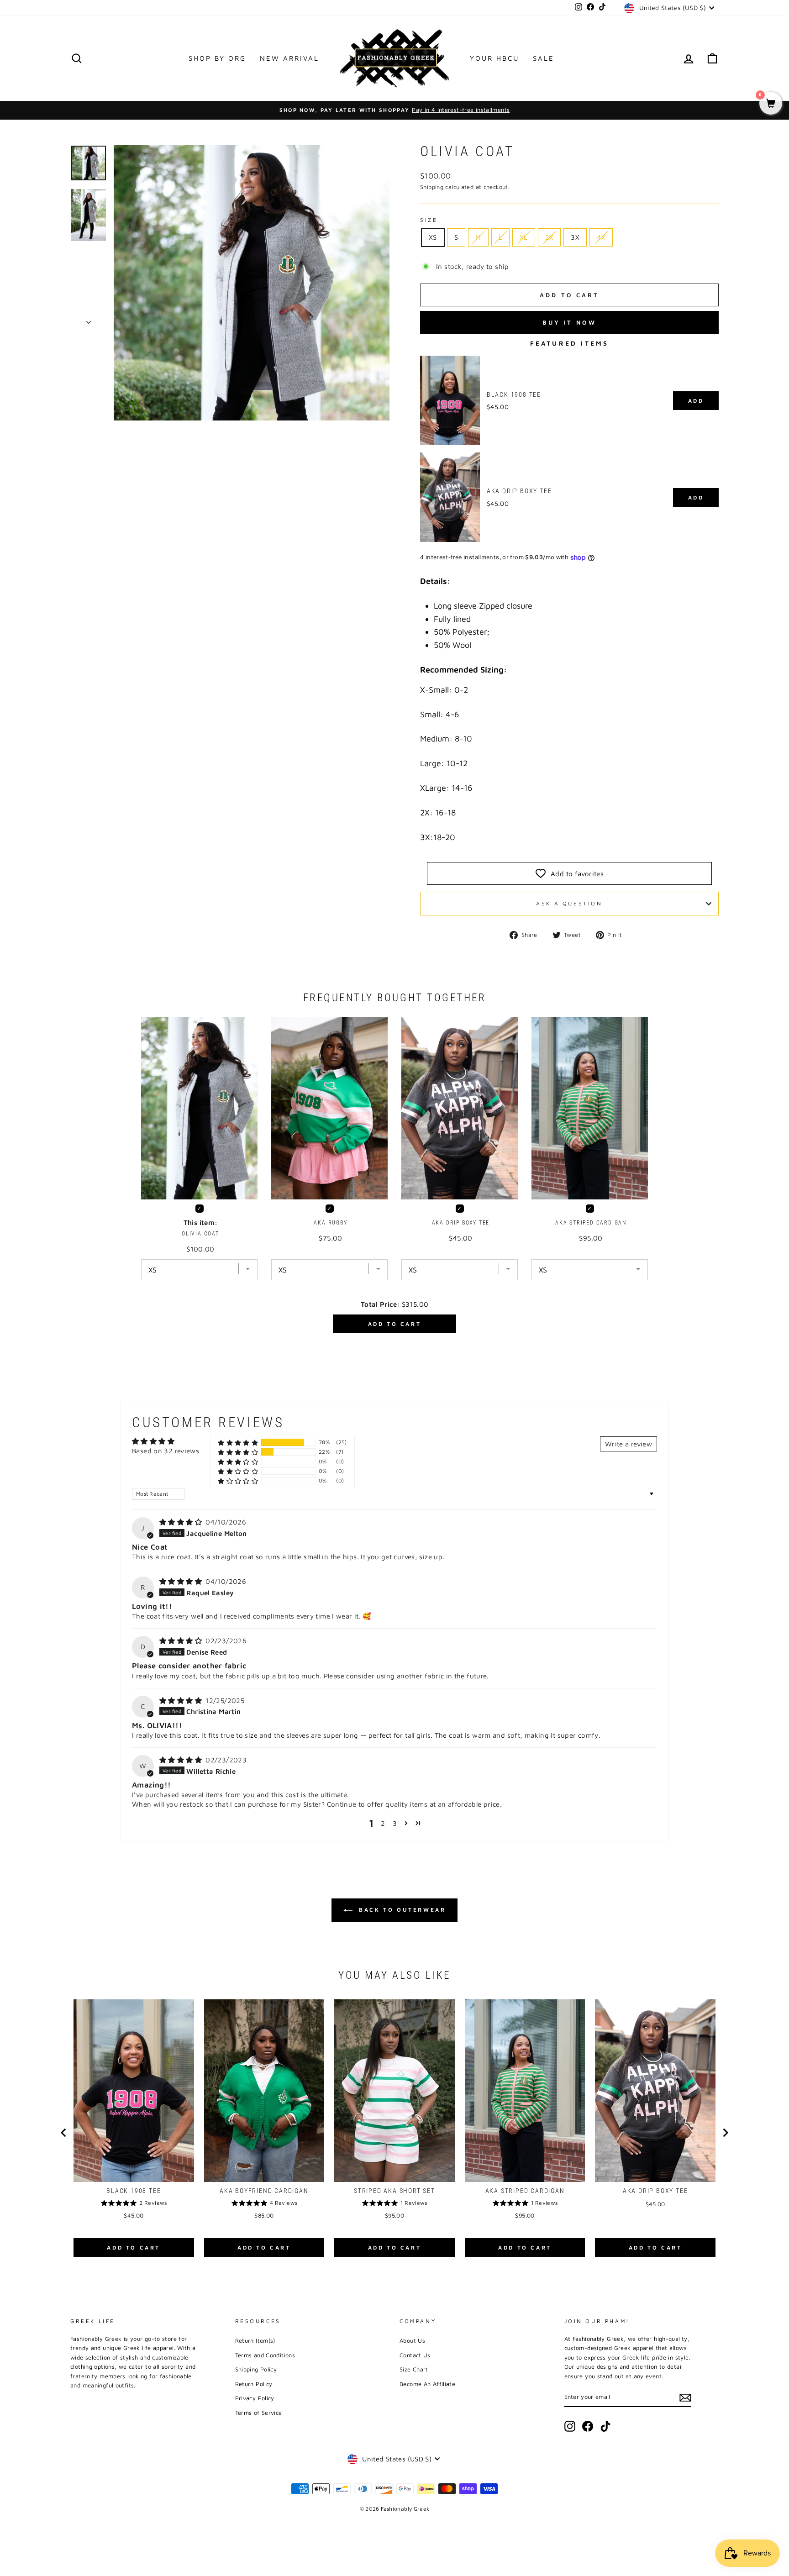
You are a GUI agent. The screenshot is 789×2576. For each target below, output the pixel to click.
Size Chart (414, 2369)
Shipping (432, 187)
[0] (771, 104)
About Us (412, 2341)
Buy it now (569, 322)
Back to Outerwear (401, 1910)
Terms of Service (259, 2413)
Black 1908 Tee (514, 394)
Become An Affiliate (427, 2384)
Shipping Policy (256, 2369)
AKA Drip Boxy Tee (519, 491)
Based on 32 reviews (166, 1451)
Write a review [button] (629, 1444)
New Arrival (289, 58)
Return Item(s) (255, 2341)
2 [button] (383, 1823)
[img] (181, 1522)
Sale (544, 58)
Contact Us (415, 2355)
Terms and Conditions (265, 2355)
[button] (238, 1443)
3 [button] (395, 1823)
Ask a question (569, 903)
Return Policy (254, 2384)
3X (575, 237)
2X (550, 237)
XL (524, 237)
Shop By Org (217, 58)
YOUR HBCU (494, 58)
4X (601, 237)
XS (433, 237)
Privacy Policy (255, 2398)
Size (429, 220)
